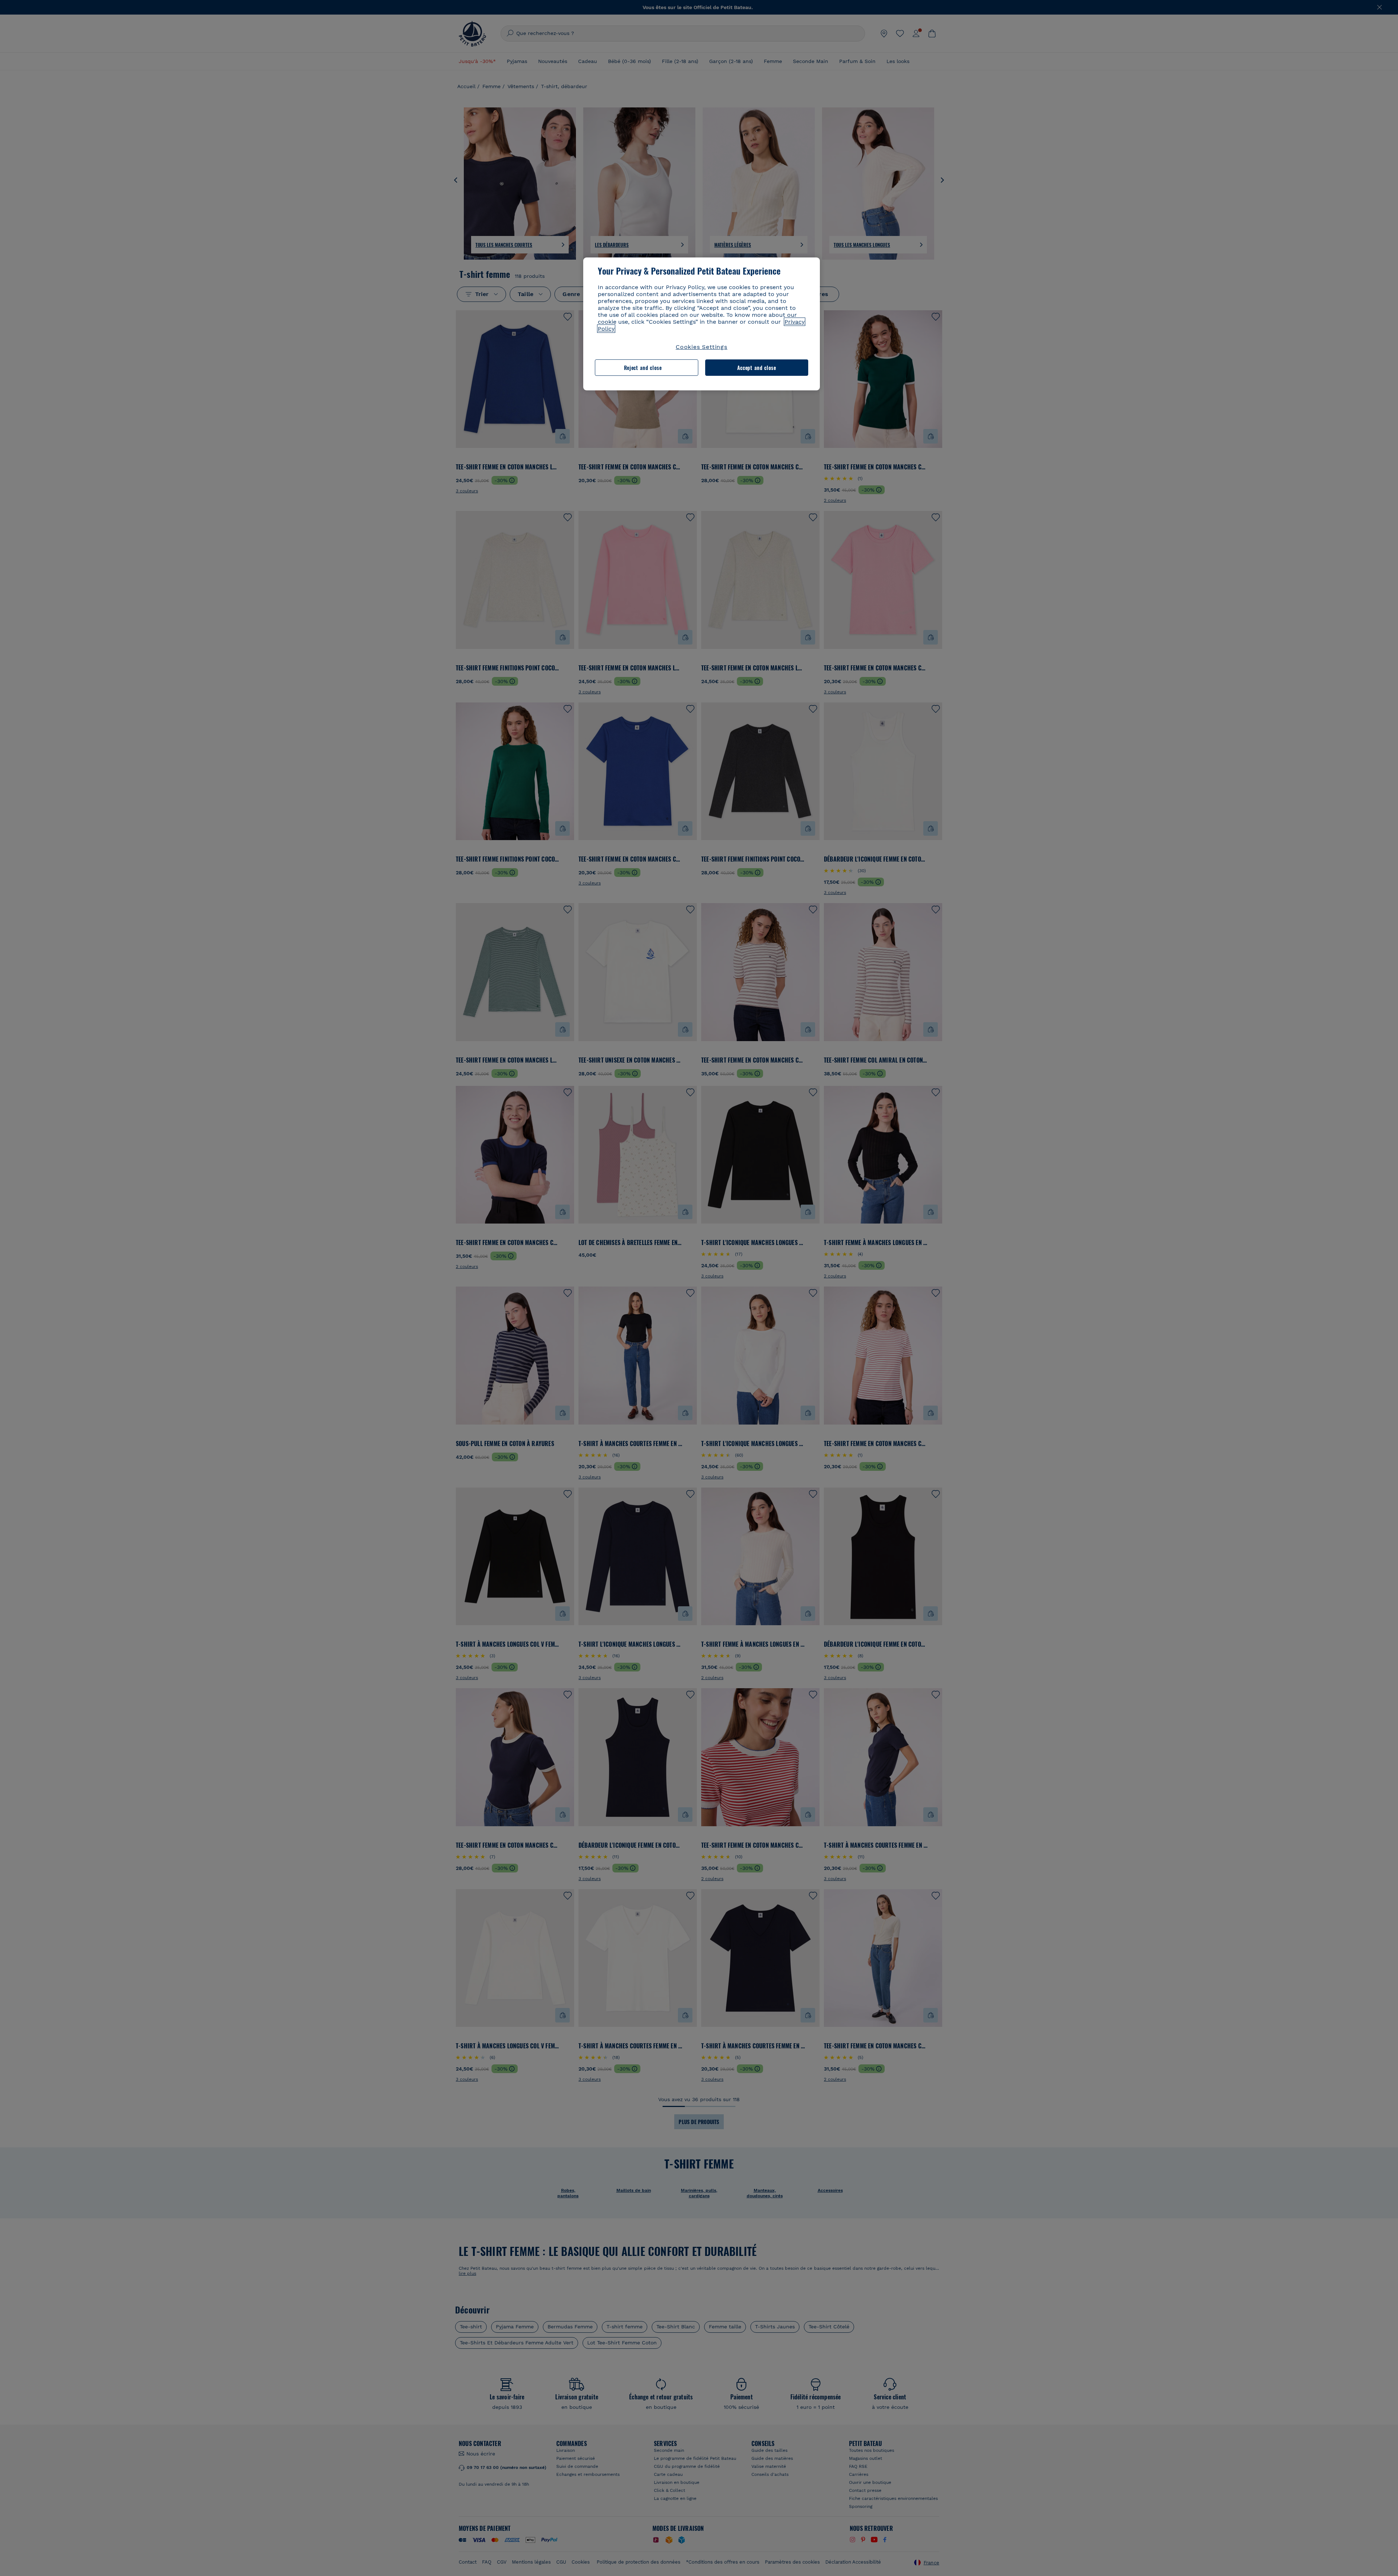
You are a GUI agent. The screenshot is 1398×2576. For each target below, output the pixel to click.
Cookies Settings (702, 347)
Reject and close (643, 368)
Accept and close (757, 368)
